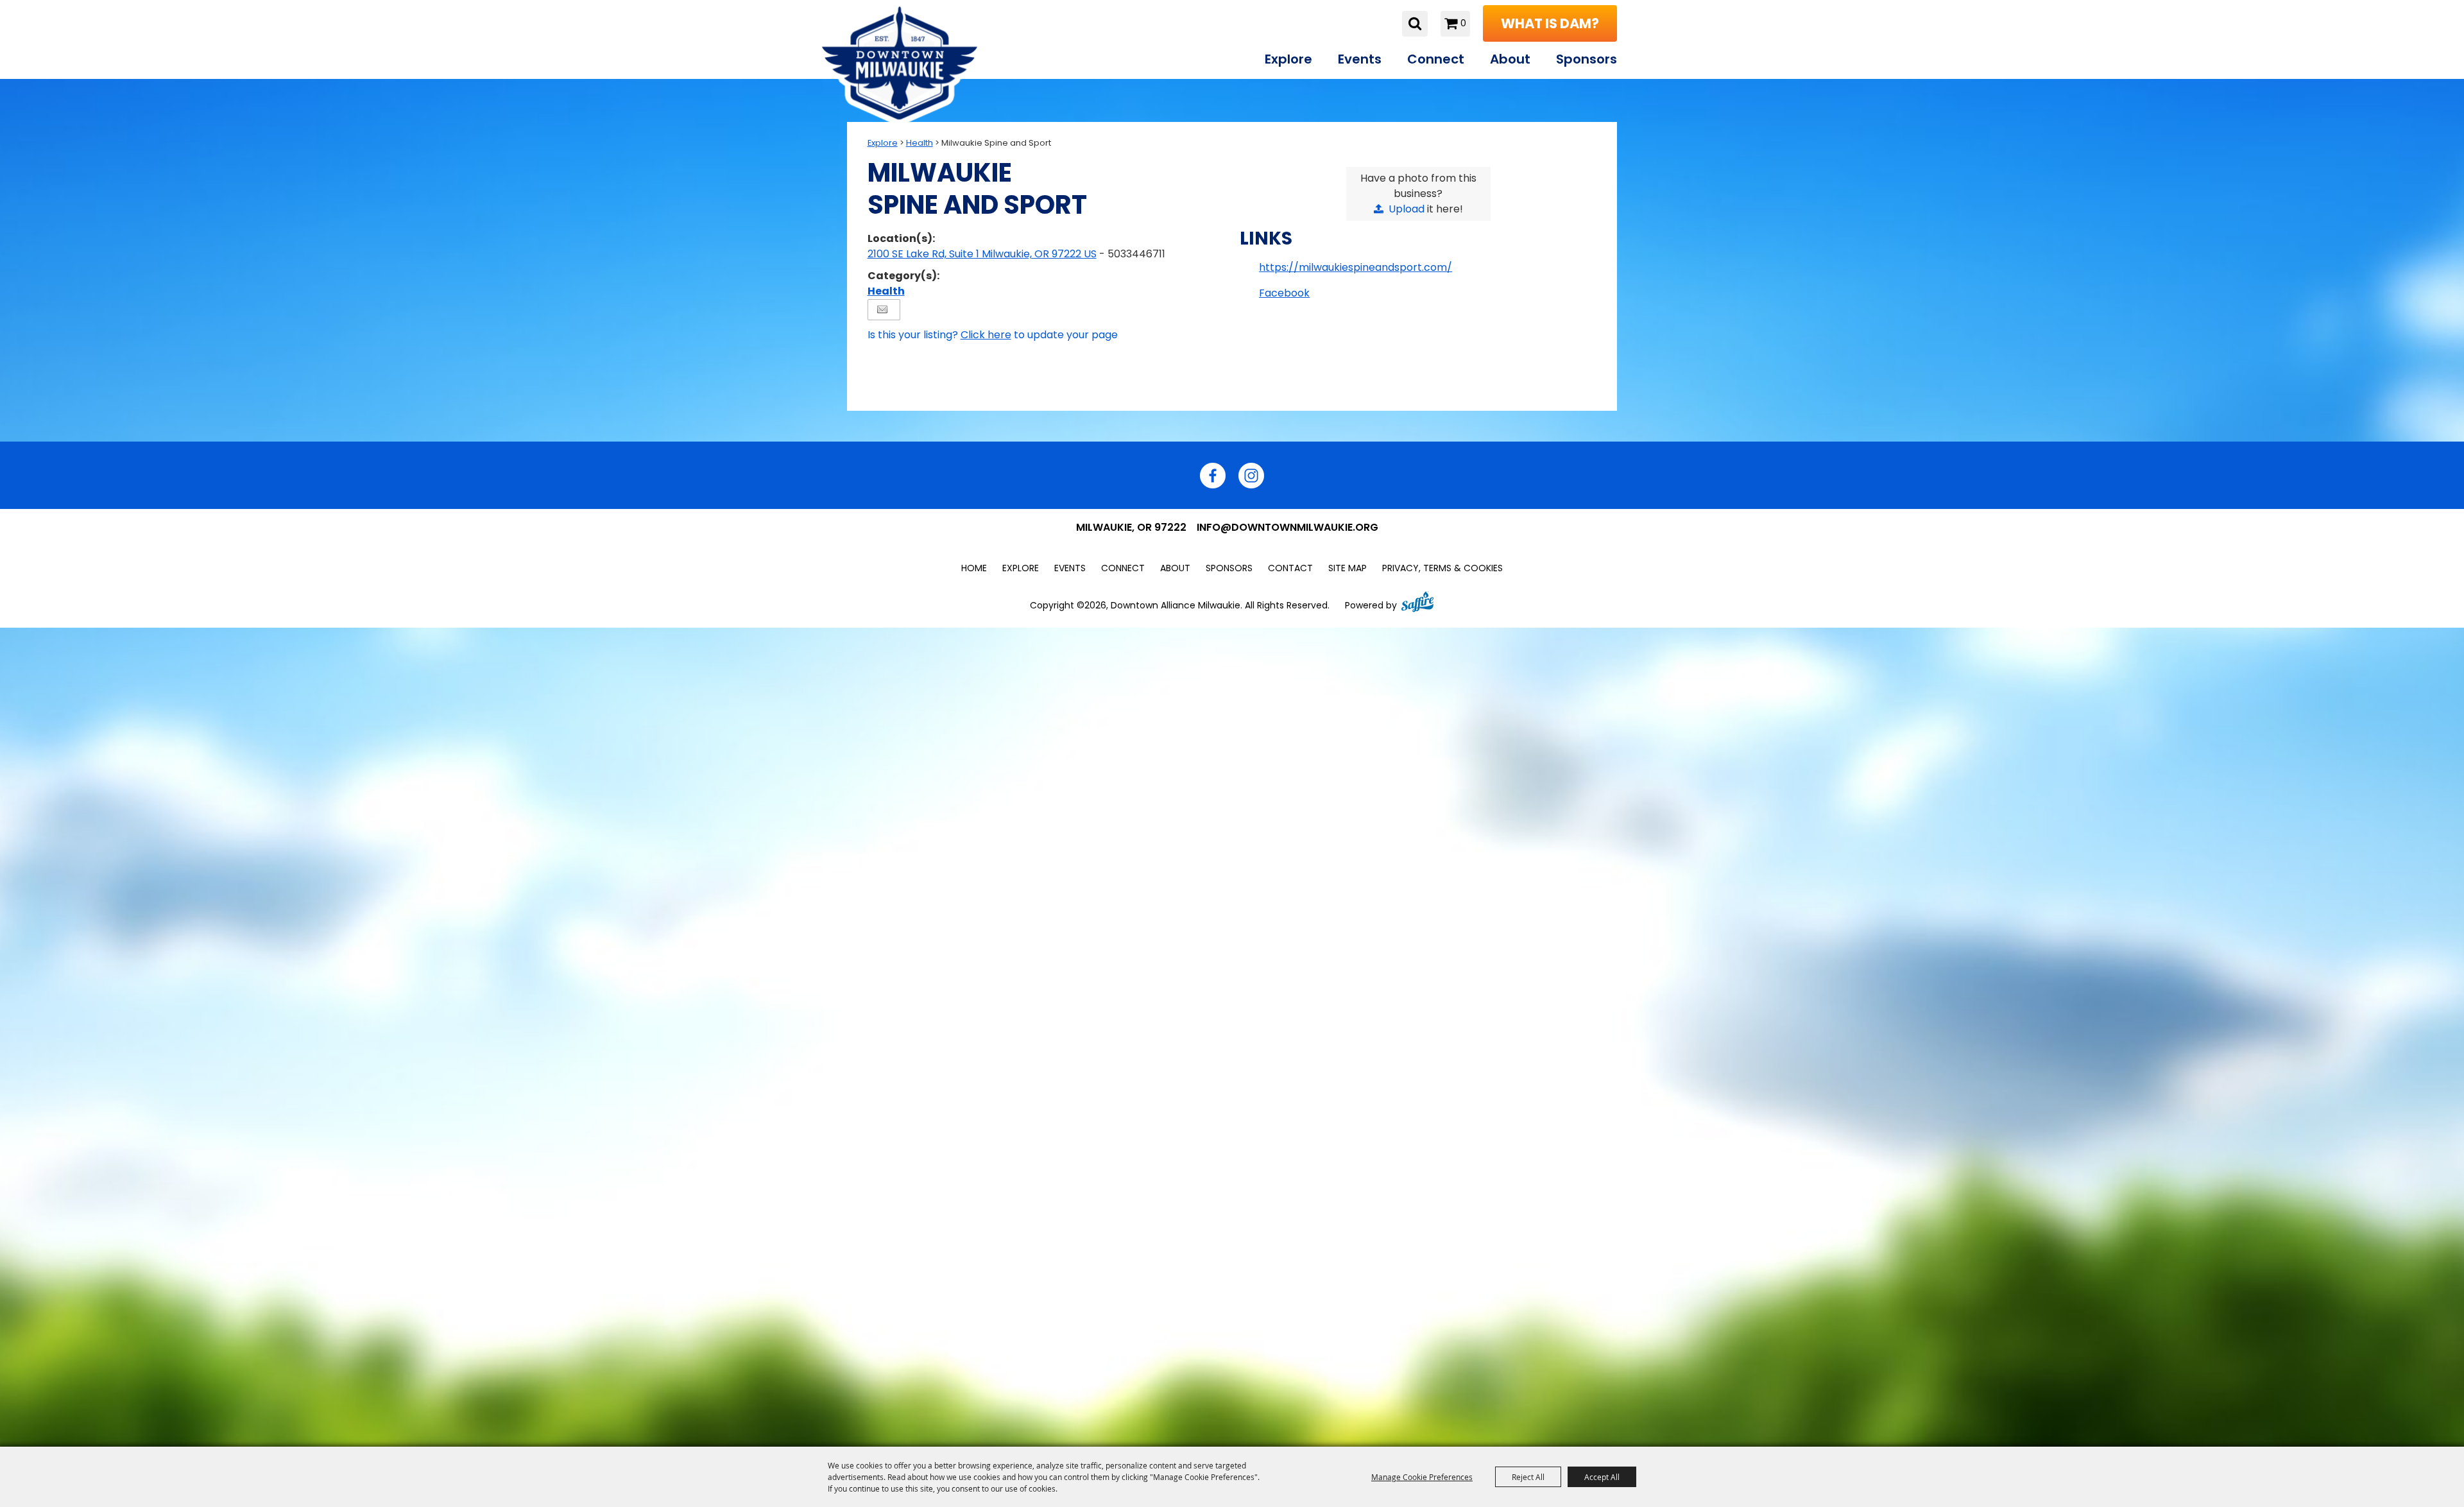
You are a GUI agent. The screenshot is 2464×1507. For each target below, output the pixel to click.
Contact (1290, 568)
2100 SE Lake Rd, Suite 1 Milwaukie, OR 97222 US (982, 254)
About (1510, 59)
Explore (1288, 59)
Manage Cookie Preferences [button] (1422, 1477)
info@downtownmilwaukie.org (1288, 527)
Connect (1436, 59)
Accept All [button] (1602, 1477)
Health (920, 143)
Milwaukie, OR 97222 (1131, 527)
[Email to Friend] (882, 310)
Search (1415, 24)
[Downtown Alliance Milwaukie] (900, 63)
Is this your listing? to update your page (993, 335)
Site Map (1347, 568)
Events (1360, 59)
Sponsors (1587, 59)
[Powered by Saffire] (1417, 600)
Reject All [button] (1528, 1477)
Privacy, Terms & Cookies (1442, 568)
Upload (1407, 209)
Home (974, 568)
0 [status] (1463, 23)
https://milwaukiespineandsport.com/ (1356, 267)
